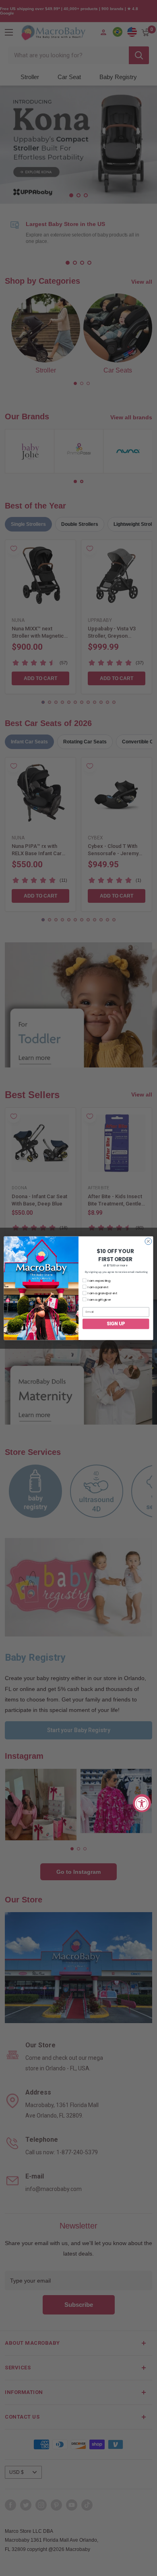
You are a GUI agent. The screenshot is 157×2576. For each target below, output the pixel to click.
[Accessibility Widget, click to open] (142, 1803)
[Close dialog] (148, 1241)
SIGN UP (116, 1324)
